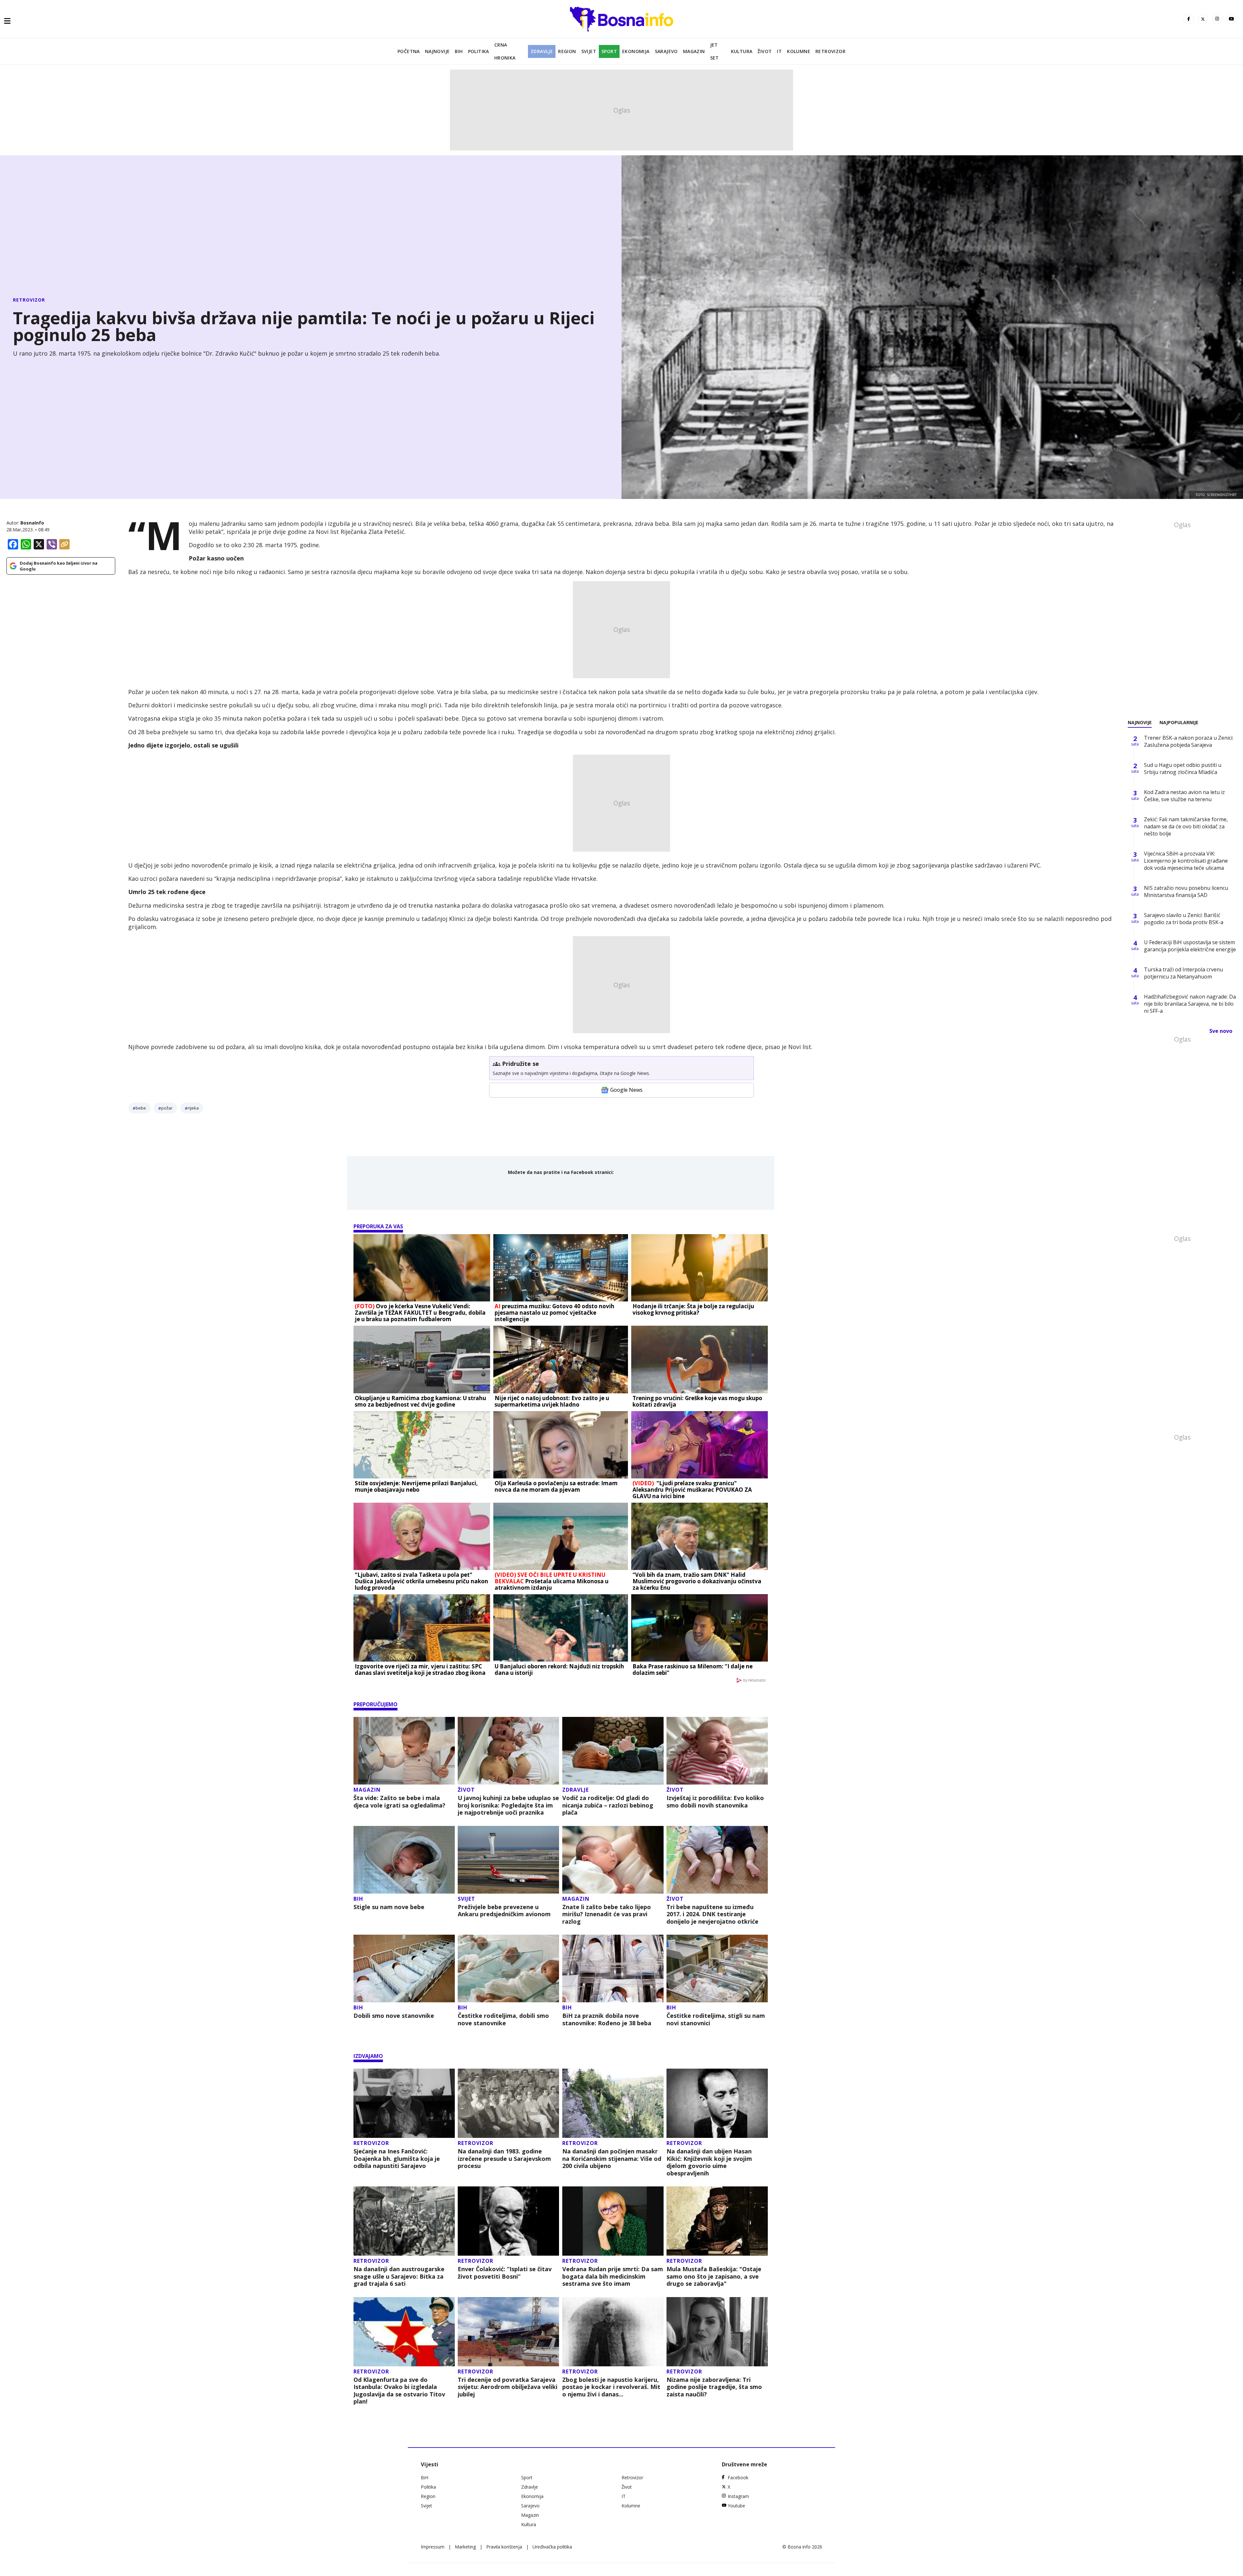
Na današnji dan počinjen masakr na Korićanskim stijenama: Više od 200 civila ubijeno (612, 2159)
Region (567, 51)
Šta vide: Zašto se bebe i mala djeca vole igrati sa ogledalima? (399, 1802)
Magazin (694, 51)
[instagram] (1217, 19)
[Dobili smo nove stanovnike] (404, 1968)
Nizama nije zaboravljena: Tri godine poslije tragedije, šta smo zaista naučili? (714, 2387)
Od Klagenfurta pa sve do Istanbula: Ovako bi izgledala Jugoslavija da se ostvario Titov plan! (399, 2391)
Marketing (465, 2547)
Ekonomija (636, 51)
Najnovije (437, 51)
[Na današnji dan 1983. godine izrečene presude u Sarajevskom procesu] (508, 2103)
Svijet (589, 51)
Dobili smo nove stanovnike (394, 2016)
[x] (1203, 19)
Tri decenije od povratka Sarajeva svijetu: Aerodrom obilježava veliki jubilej (508, 2387)
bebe (141, 1108)
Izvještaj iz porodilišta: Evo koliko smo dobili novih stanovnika (715, 1802)
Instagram (738, 2496)
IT (779, 51)
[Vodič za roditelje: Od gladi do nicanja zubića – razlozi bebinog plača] (613, 1751)
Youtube (736, 2506)
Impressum (433, 2547)
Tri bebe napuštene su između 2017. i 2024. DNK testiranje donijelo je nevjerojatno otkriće (712, 1914)
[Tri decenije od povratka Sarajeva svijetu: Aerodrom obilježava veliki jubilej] (508, 2332)
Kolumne (799, 51)
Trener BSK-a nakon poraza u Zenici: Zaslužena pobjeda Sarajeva (1189, 741)
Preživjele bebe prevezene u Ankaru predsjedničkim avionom (504, 1911)
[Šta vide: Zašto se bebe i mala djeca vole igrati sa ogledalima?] (404, 1751)
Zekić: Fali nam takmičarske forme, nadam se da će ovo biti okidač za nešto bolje (1186, 826)
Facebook (738, 2477)
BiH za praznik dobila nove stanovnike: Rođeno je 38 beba (607, 2019)
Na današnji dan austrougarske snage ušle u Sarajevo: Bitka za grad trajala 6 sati (399, 2276)
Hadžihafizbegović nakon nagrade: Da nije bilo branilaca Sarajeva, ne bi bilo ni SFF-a (1190, 1004)
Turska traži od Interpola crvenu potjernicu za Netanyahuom (1183, 973)
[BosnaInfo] (621, 19)
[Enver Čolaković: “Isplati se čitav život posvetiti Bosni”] (508, 2221)
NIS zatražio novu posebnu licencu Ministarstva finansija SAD (1186, 891)
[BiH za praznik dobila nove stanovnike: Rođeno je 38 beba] (613, 1968)
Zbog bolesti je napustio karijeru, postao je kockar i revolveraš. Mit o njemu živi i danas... (611, 2387)
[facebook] (1189, 19)
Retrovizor (830, 51)
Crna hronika (505, 51)
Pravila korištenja (504, 2547)
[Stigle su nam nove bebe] (404, 1860)
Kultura (742, 51)
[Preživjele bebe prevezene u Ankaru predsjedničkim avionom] (508, 1860)
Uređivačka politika (552, 2547)
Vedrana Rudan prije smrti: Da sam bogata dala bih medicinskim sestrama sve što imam (613, 2276)
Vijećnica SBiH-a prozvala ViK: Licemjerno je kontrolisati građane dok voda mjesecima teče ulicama (1186, 861)
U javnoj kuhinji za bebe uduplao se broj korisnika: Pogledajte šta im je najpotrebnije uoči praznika (508, 1805)
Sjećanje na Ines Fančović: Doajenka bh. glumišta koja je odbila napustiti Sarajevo (397, 2159)
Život (765, 51)
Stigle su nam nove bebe (389, 1907)
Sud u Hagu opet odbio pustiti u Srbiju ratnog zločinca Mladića (1183, 768)
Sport (609, 51)
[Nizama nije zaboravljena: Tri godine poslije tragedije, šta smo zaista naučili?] (717, 2332)
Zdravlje (542, 51)
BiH (459, 51)
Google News (626, 1090)
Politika (479, 51)
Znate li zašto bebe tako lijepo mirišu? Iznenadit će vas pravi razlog (607, 1914)
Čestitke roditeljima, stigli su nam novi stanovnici (716, 2019)
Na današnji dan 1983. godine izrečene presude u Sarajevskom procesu (504, 2159)
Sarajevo (666, 51)
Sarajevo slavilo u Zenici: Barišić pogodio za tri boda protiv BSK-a (1184, 919)
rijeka (193, 1108)
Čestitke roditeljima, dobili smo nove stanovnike (503, 2019)
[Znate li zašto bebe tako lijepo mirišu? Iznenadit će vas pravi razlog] (613, 1860)
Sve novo (1221, 1031)
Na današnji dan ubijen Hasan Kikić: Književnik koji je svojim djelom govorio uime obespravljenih (709, 2162)
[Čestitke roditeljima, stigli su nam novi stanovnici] (717, 1968)
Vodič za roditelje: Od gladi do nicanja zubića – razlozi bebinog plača (608, 1805)
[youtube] (1231, 19)
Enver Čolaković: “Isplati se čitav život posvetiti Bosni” (505, 2273)
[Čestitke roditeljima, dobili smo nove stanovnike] (508, 1968)
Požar (167, 1108)
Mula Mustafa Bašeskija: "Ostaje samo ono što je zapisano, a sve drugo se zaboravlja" (714, 2276)
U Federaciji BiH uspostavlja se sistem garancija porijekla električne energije (1190, 946)
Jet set (715, 51)
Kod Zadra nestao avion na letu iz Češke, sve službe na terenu (1184, 796)
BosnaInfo (32, 523)
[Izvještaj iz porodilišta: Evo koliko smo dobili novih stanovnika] (717, 1751)
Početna (409, 51)
